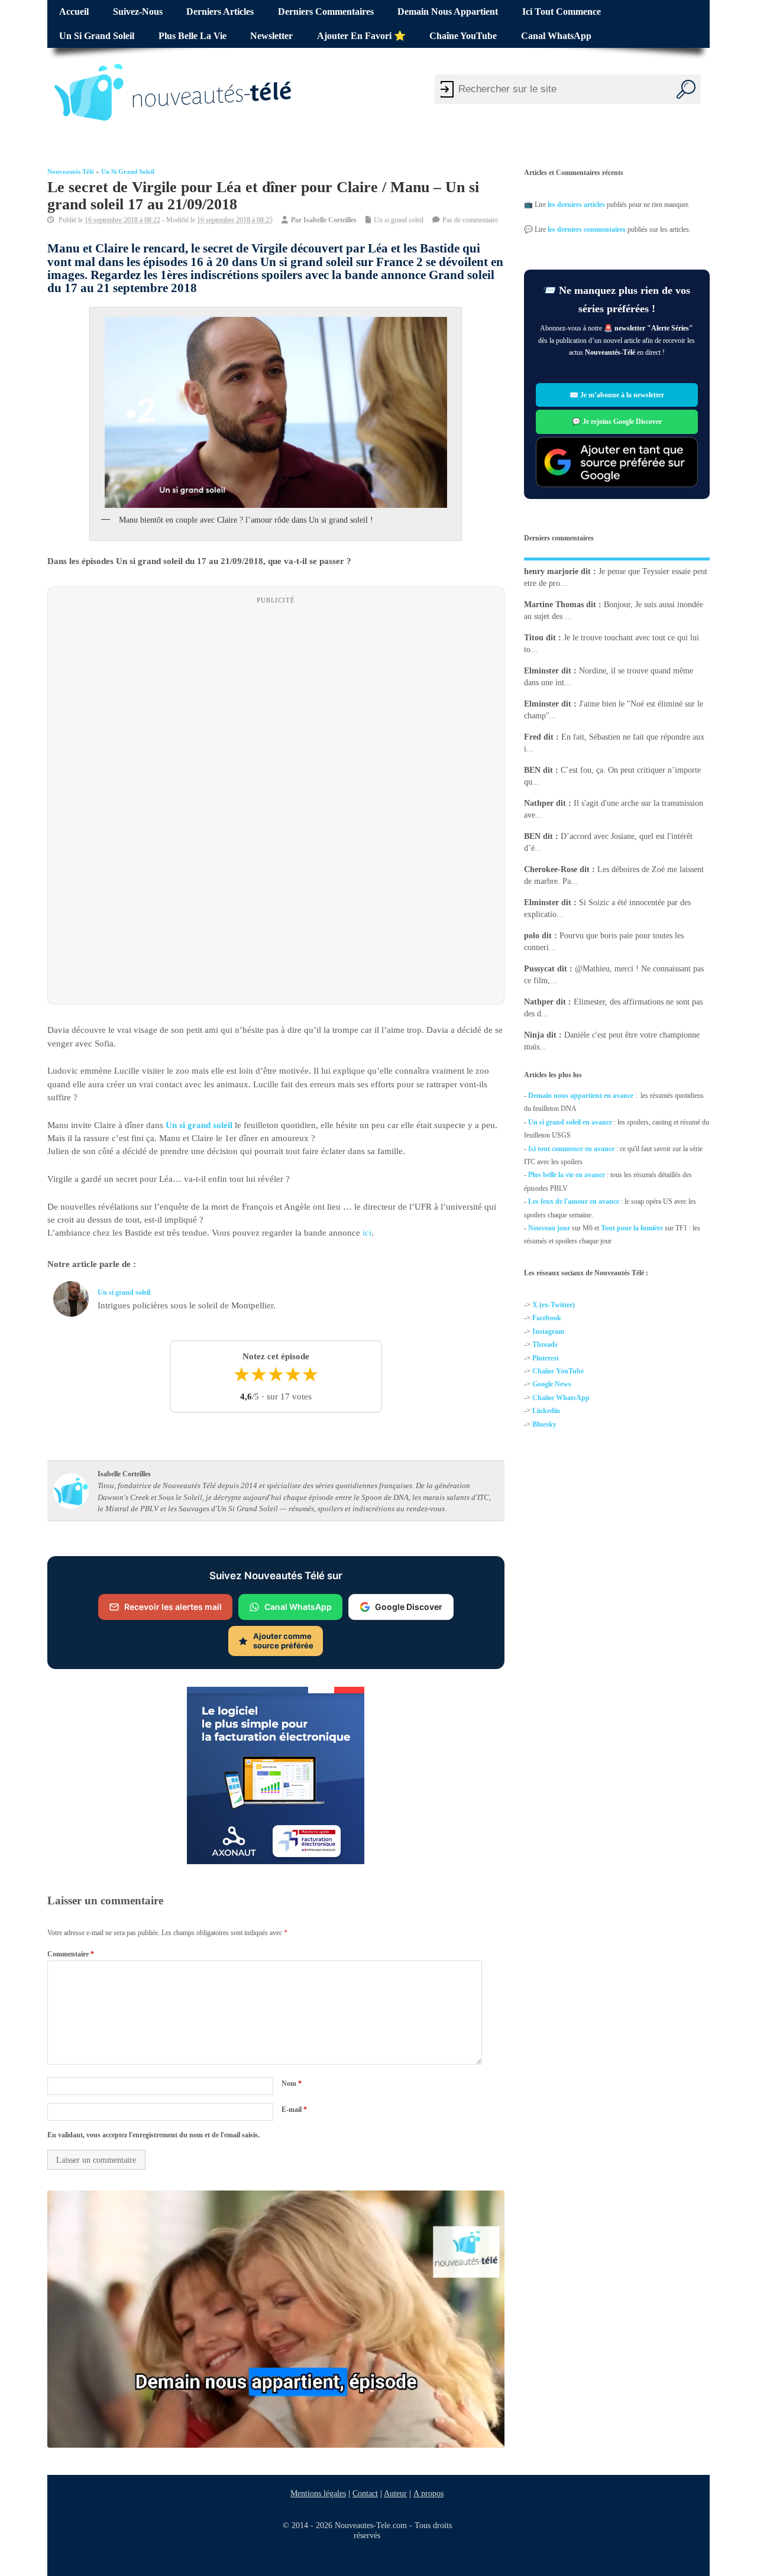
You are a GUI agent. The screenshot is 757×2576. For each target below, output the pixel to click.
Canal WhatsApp (556, 36)
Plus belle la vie (193, 36)
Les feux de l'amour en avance (574, 1201)
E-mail (294, 2109)
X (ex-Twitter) (554, 1305)
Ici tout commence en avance (571, 1148)
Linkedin (546, 1411)
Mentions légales (318, 2493)
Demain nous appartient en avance (581, 1096)
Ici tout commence (562, 12)
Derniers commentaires (326, 12)
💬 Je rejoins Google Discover (617, 422)
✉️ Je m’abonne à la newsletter (617, 395)
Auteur (395, 2493)
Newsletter (271, 36)
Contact (365, 2493)
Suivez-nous (138, 12)
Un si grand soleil (97, 36)
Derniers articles (220, 12)
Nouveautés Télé (71, 172)
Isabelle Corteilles (330, 220)
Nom (292, 2084)
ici (367, 1233)
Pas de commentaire (470, 220)
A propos (428, 2493)
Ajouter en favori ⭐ (361, 36)
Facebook (547, 1318)
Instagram (548, 1331)
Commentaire (71, 1953)
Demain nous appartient (448, 12)
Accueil (74, 12)
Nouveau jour (549, 1228)
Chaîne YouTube (463, 36)
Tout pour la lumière (632, 1228)
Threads (545, 1344)
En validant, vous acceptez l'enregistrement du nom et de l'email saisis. (153, 2135)
